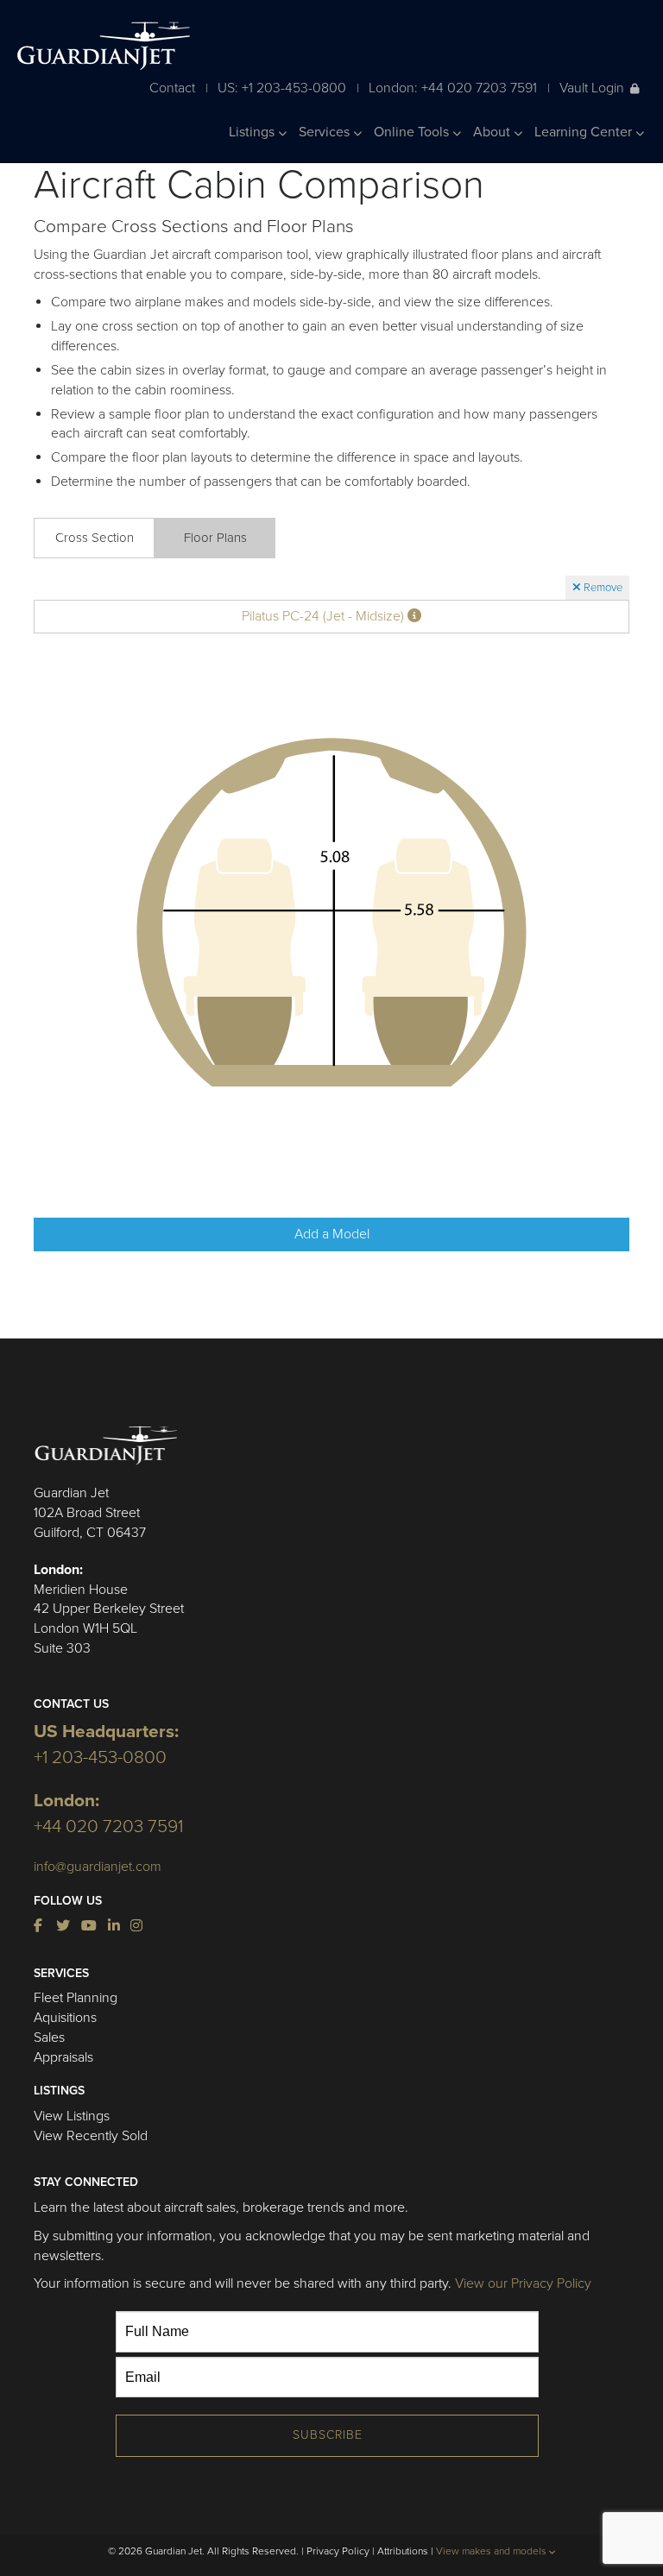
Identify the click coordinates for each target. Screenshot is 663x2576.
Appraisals (63, 2057)
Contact (172, 88)
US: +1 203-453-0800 (282, 88)
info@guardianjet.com (98, 1867)
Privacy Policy (338, 2551)
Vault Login (592, 88)
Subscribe (328, 2435)
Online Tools (413, 132)
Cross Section (95, 538)
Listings (253, 132)
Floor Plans (215, 538)
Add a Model (332, 1234)
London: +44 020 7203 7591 (453, 88)
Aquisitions (65, 2018)
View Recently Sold (91, 2136)
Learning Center (585, 132)
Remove (602, 588)
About (493, 132)
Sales (49, 2037)
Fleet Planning (76, 1998)
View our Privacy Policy (523, 2283)
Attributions (403, 2551)
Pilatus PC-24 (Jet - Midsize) (325, 616)
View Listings (72, 2116)
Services (326, 132)
